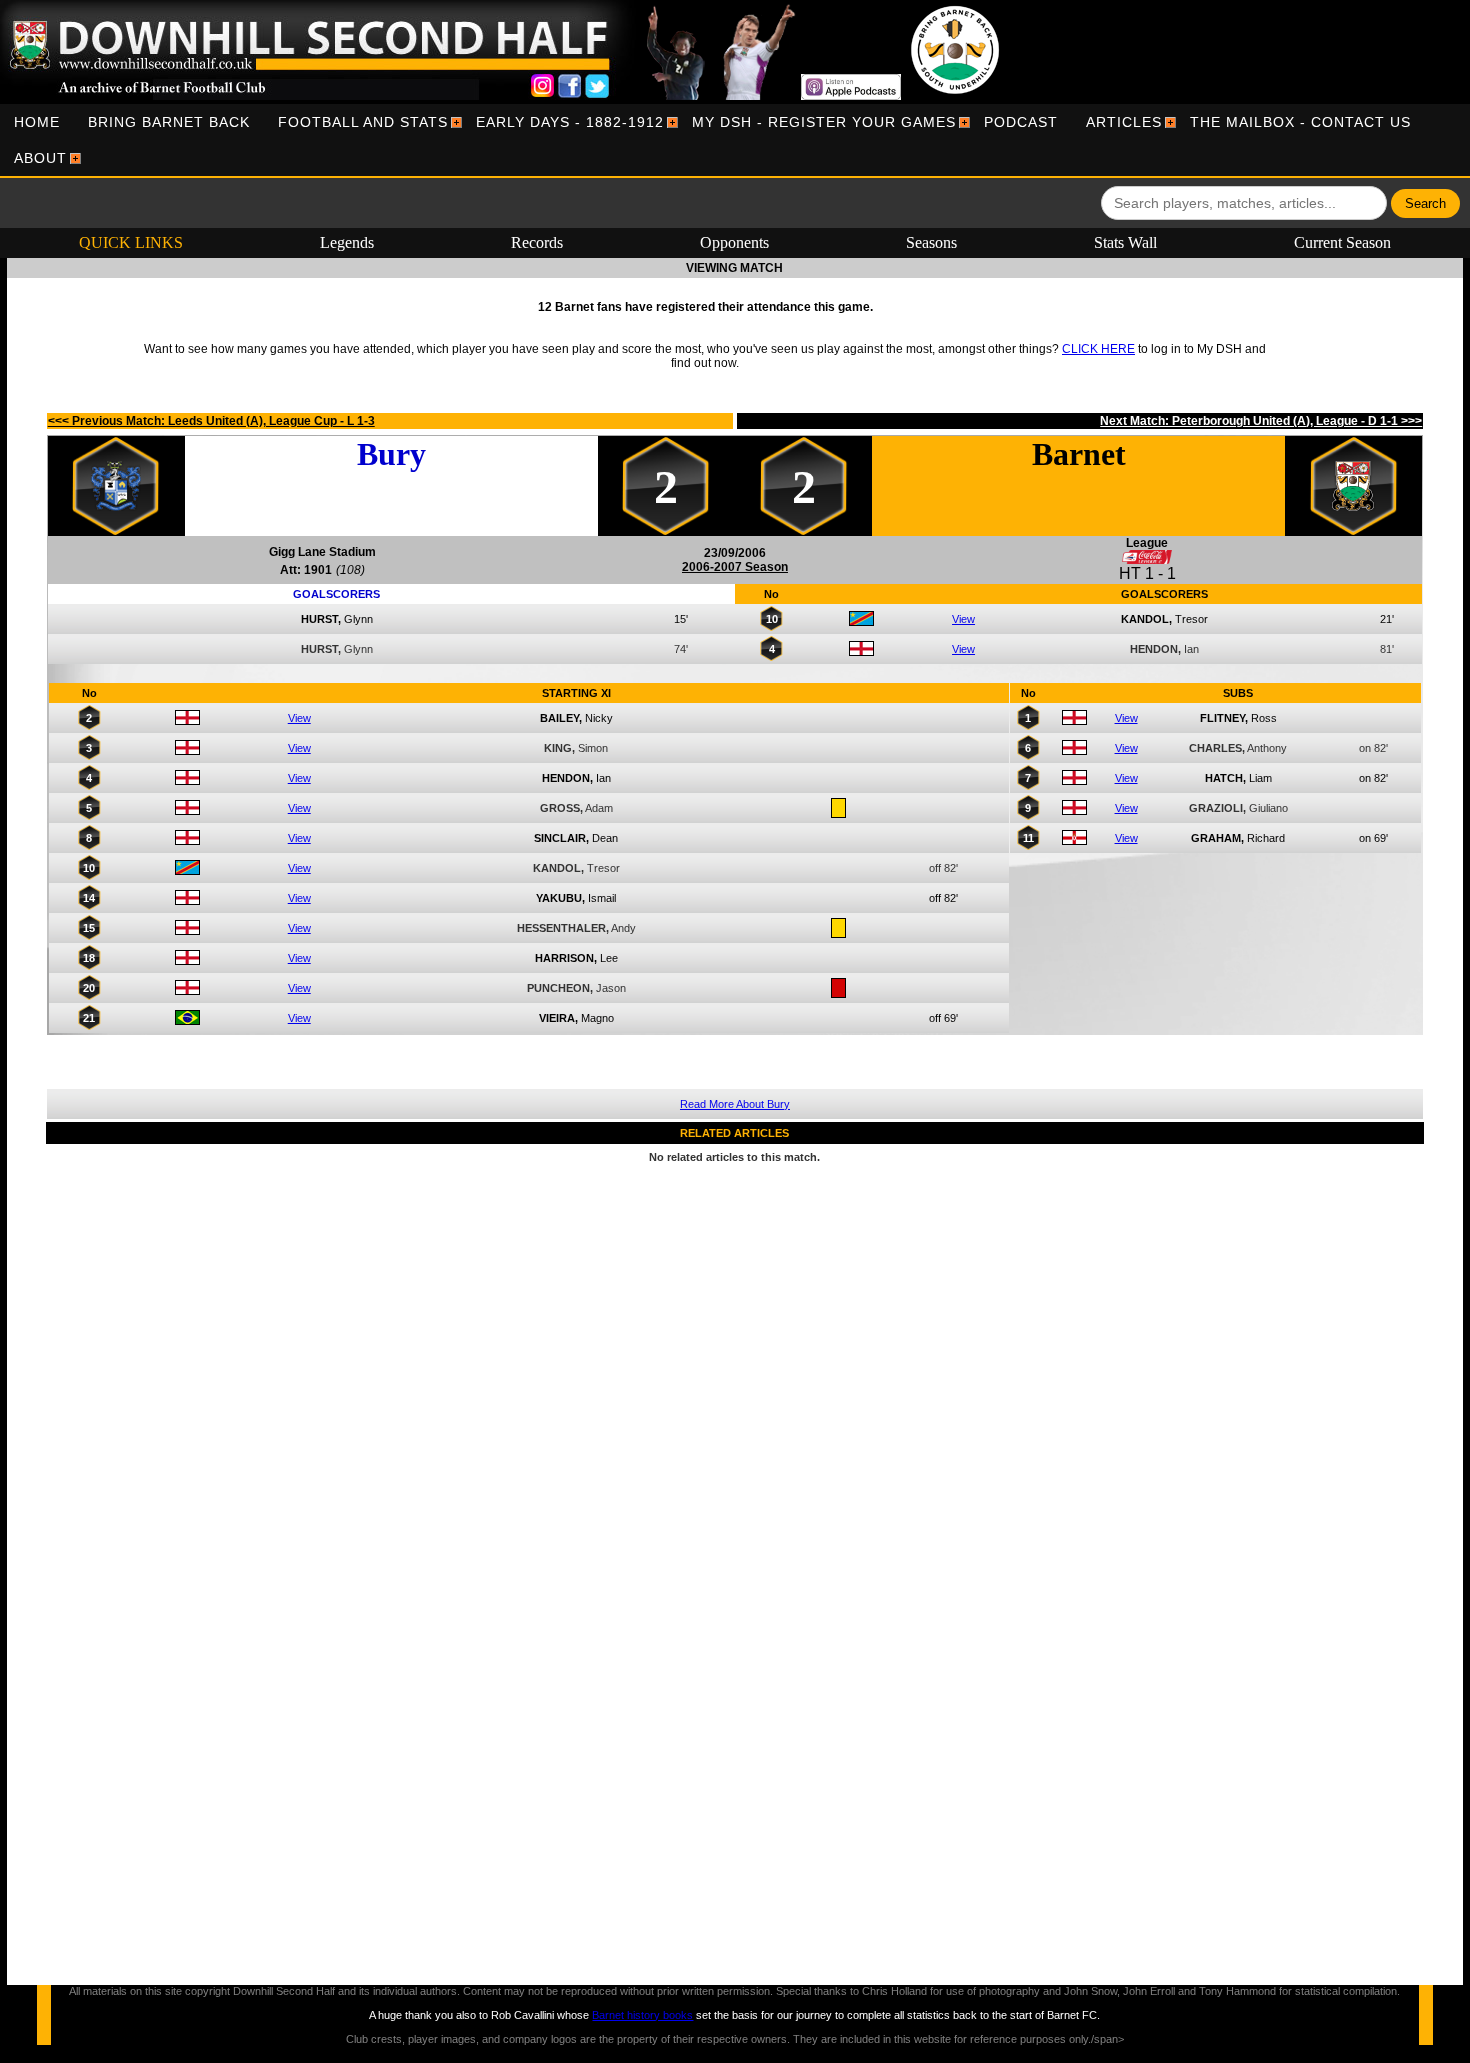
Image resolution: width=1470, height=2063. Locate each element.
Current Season (1342, 242)
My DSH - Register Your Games (824, 122)
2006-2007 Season (735, 567)
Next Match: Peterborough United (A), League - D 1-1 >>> (1261, 421)
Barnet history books (642, 2015)
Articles (1124, 122)
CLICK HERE (1098, 349)
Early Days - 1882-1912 (570, 122)
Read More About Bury (735, 1104)
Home (37, 122)
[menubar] (735, 140)
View (963, 619)
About (40, 158)
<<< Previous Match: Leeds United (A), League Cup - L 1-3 (211, 421)
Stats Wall (1125, 242)
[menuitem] (37, 122)
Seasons (931, 242)
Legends (347, 242)
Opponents (734, 242)
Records (537, 242)
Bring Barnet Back (169, 122)
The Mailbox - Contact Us (1300, 122)
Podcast (1021, 122)
